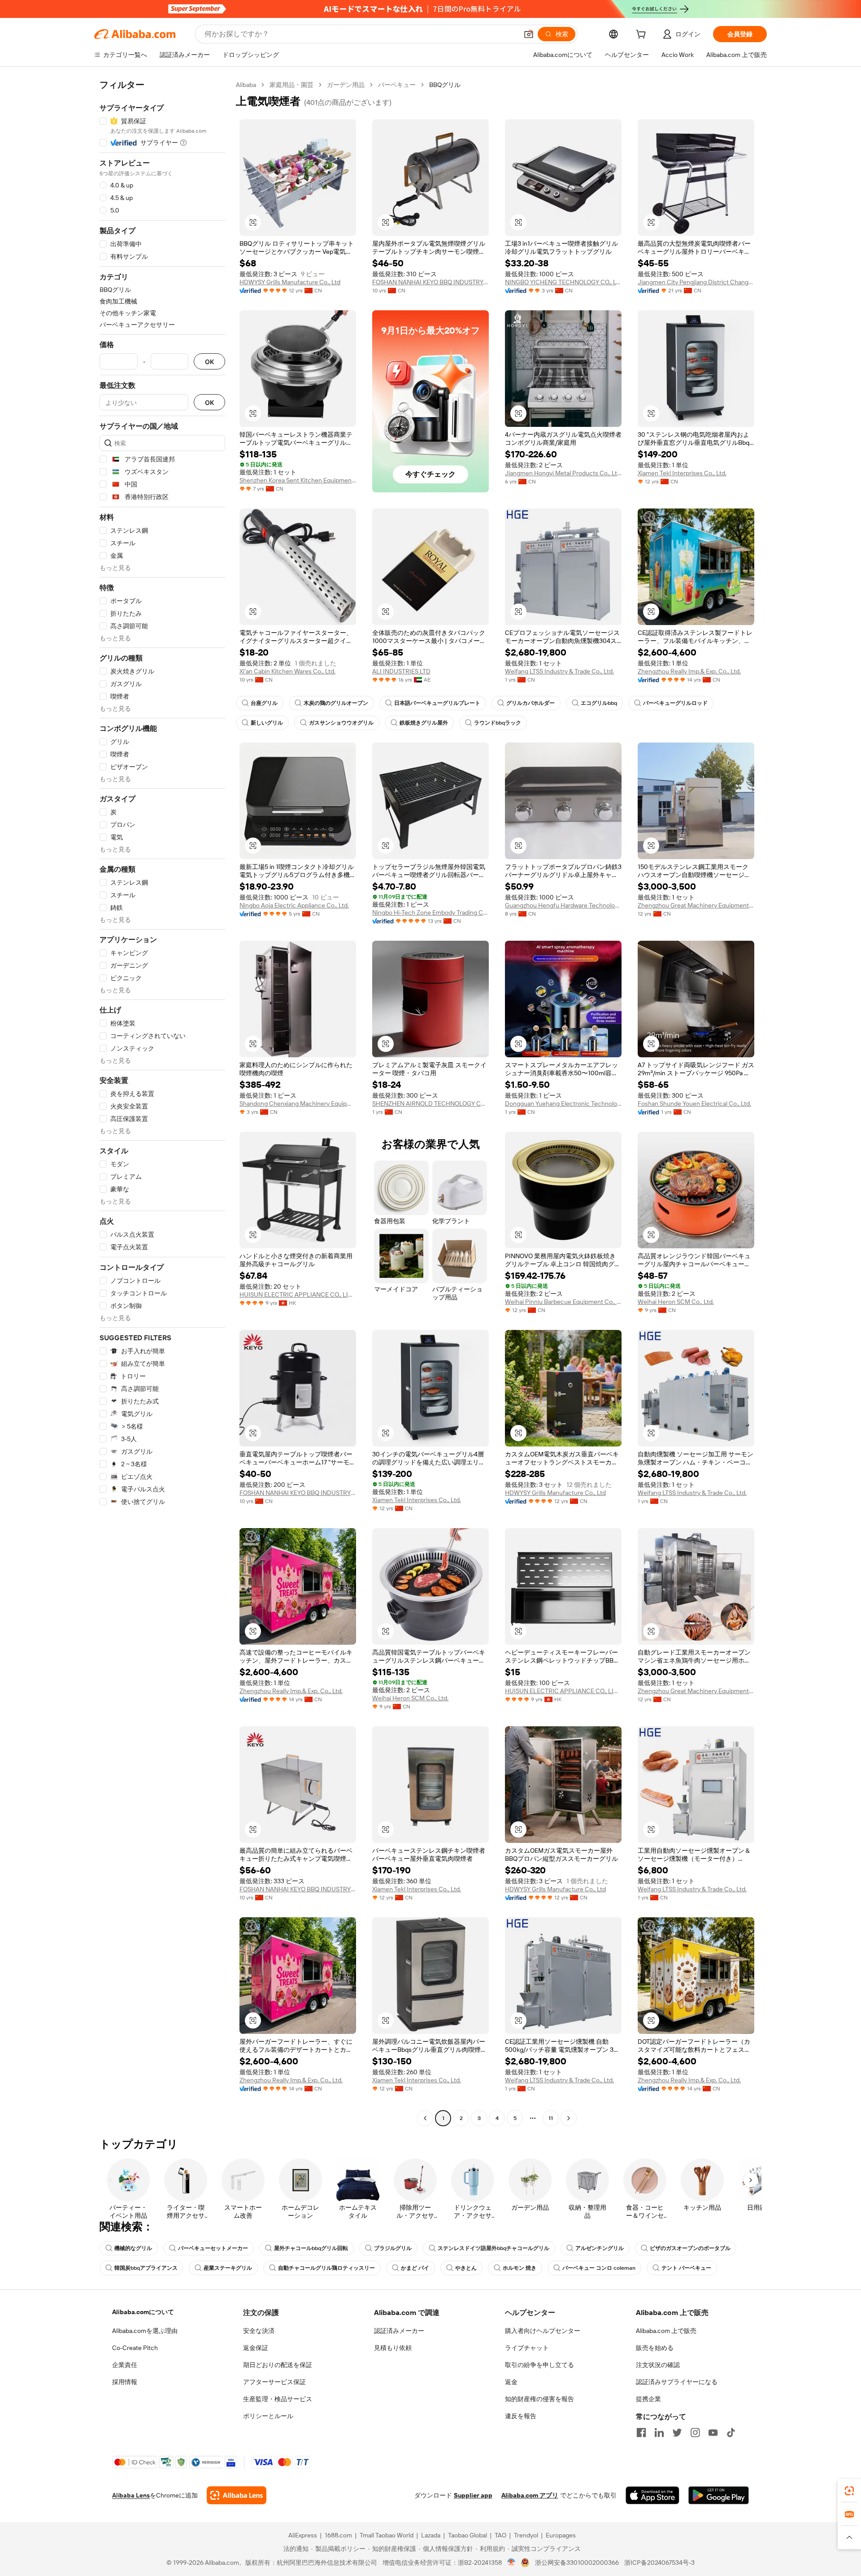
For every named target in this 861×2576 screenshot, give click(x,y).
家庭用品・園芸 (291, 85)
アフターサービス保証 (274, 2382)
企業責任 (125, 2365)
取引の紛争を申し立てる (539, 2365)
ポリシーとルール (268, 2416)
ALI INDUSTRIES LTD (401, 671)
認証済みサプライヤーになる (677, 2382)
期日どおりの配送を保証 (278, 2365)
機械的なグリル (133, 2248)
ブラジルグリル (393, 2248)
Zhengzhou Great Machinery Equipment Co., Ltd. (696, 905)
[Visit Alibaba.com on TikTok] (731, 2433)
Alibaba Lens (131, 2495)
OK (209, 362)
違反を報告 (521, 2416)
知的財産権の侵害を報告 (539, 2399)
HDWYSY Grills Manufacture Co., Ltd (290, 282)
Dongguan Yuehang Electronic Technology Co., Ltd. (563, 1103)
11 (551, 2118)
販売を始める (655, 2348)
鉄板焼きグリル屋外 (424, 723)
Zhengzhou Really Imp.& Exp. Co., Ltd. (689, 671)
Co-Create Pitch (135, 2348)
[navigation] (162, 1103)
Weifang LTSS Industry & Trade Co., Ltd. (559, 671)
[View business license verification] (511, 2563)
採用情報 (125, 2382)
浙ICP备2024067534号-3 (659, 2563)
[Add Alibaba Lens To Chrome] (237, 2495)
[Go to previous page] (425, 2118)
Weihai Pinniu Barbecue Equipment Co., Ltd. (563, 1302)
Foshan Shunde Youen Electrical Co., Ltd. (694, 1103)
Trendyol (526, 2535)
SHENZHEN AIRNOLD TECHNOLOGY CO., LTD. (430, 1103)
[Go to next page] (569, 2118)
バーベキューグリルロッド (675, 703)
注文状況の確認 (658, 2365)
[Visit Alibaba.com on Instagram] (695, 2433)
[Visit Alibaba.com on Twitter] (677, 2433)
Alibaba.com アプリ (530, 2495)
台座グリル (264, 703)
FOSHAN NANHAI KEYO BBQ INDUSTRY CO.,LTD (430, 282)
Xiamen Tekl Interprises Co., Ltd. (682, 473)
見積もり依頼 (393, 2348)
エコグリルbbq (599, 703)
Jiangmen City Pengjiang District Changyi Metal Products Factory (696, 282)
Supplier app (473, 2495)
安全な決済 (259, 2331)
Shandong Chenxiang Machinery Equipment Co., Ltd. (298, 1103)
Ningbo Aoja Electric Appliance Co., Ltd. (294, 905)
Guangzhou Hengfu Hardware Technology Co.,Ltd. (563, 905)
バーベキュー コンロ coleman (599, 2268)
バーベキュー (397, 85)
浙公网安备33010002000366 (577, 2563)
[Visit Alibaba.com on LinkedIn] (659, 2433)
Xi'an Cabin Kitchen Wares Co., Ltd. (287, 671)
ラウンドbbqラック (498, 723)
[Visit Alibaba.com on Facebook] (641, 2433)
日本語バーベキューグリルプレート (437, 703)
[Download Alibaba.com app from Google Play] (719, 2495)
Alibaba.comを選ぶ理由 (145, 2331)
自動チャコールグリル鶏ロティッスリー (326, 2268)
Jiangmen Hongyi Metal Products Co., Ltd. (563, 473)
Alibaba (246, 85)
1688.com (338, 2535)
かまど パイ (415, 2268)
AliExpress (303, 2535)
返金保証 (256, 2348)
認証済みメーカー (399, 2331)
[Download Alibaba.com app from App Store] (652, 2495)
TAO (500, 2535)
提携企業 (648, 2399)
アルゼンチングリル (600, 2248)
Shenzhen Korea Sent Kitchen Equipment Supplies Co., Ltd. (298, 480)
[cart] (643, 35)
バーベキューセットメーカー (213, 2248)
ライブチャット (527, 2348)
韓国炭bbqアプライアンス (146, 2268)
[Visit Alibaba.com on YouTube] (713, 2433)
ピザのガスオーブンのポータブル (690, 2248)
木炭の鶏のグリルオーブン (336, 703)
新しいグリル (267, 723)
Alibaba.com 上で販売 (666, 2331)
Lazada (431, 2535)
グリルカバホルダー (531, 703)
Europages (561, 2535)
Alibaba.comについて (143, 2312)
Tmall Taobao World (387, 2535)
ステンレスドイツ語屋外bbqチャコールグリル (494, 2248)
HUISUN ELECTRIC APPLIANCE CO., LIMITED (298, 1295)
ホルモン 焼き (520, 2268)
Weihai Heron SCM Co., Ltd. (676, 1302)
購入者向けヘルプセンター (543, 2331)
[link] (849, 2491)
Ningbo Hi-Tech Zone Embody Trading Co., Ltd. (430, 912)
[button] (529, 34)
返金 (511, 2382)
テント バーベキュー (686, 2268)
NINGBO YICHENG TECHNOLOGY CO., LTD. (563, 282)
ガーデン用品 (346, 85)
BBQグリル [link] (445, 85)
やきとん (466, 2268)
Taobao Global (467, 2535)
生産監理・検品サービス (278, 2399)
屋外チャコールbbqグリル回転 (311, 2248)
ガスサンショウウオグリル (341, 723)
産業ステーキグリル (228, 2268)
